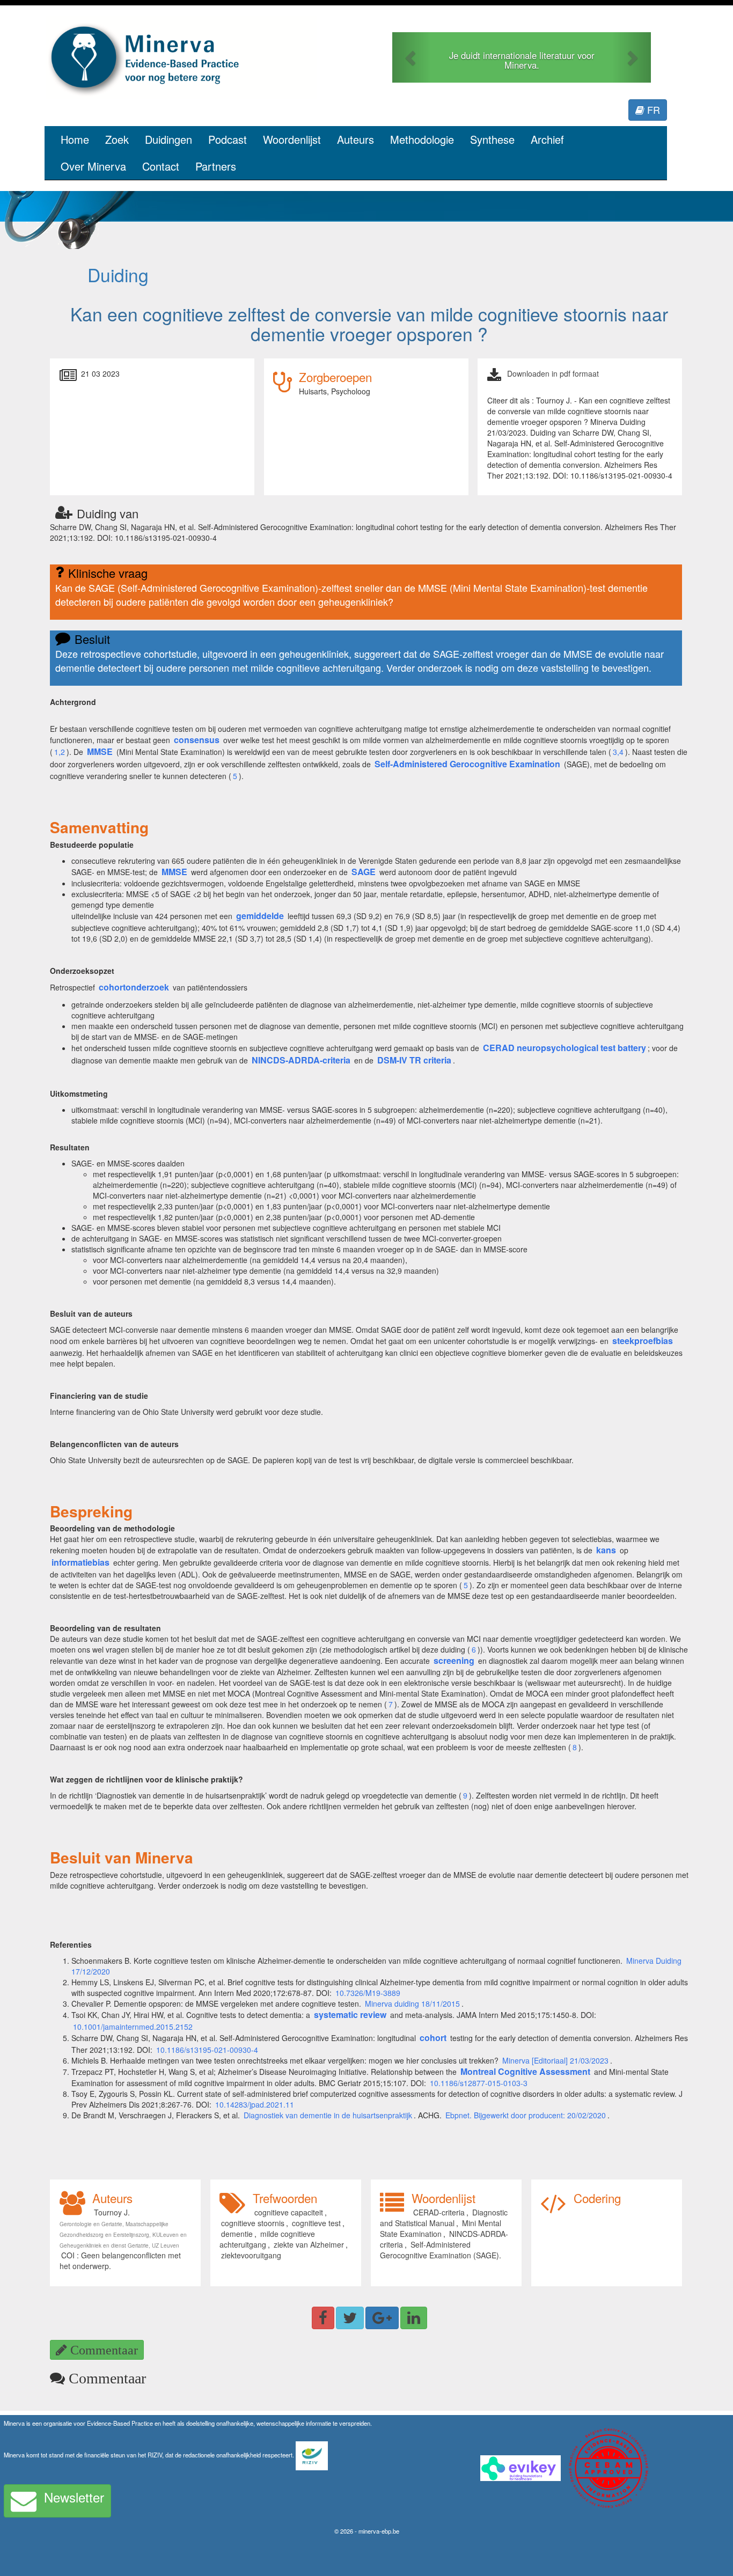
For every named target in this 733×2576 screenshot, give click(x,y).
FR (652, 109)
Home (75, 139)
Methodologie (422, 139)
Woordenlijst (292, 139)
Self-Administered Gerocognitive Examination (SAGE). (441, 2250)
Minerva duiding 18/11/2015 (412, 2003)
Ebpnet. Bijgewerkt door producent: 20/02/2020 (526, 2115)
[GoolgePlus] (382, 2318)
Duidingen (168, 139)
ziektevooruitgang (251, 2255)
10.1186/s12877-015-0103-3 (479, 2083)
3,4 (618, 752)
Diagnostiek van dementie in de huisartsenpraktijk (328, 2115)
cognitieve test (316, 2223)
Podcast (228, 139)
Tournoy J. (112, 2212)
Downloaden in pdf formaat (553, 373)
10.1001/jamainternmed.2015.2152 (133, 2027)
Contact (161, 166)
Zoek (117, 139)
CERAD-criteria (439, 2212)
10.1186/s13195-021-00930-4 (207, 2050)
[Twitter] (350, 2318)
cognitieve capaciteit (289, 2212)
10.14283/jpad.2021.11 (255, 2104)
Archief (547, 139)
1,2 (60, 752)
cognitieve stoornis (253, 2223)
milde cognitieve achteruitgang (267, 2239)
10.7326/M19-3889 (368, 1993)
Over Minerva (93, 166)
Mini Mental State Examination (441, 2228)
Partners (216, 166)
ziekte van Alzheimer (309, 2244)
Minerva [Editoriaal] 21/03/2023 (555, 2060)
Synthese (492, 139)
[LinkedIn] (414, 2318)
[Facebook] (323, 2318)
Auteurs (355, 139)
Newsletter (74, 2497)
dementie (237, 2234)
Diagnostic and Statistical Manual (444, 2218)
